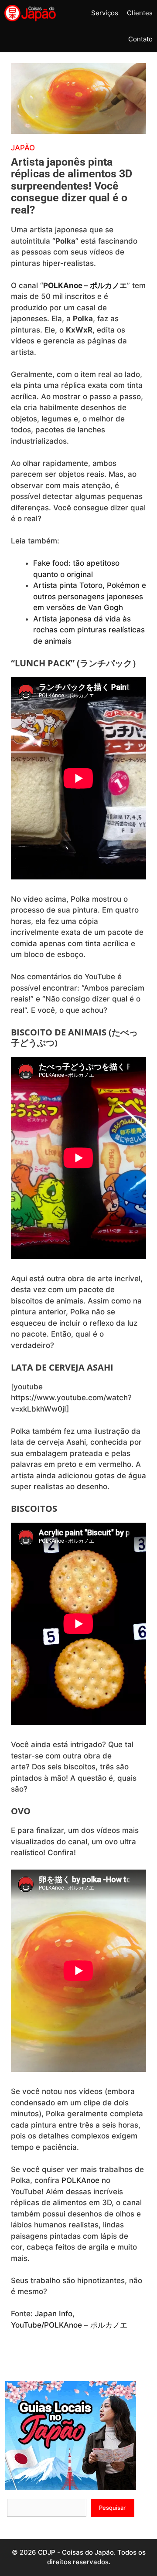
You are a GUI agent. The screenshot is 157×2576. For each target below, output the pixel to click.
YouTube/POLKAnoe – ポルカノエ (69, 2325)
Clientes (140, 13)
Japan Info (54, 2314)
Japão (23, 148)
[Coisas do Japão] (30, 13)
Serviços (105, 13)
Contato (140, 39)
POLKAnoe (80, 2180)
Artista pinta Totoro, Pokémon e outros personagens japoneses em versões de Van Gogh (90, 596)
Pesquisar (112, 2508)
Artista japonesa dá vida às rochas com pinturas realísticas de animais (89, 630)
